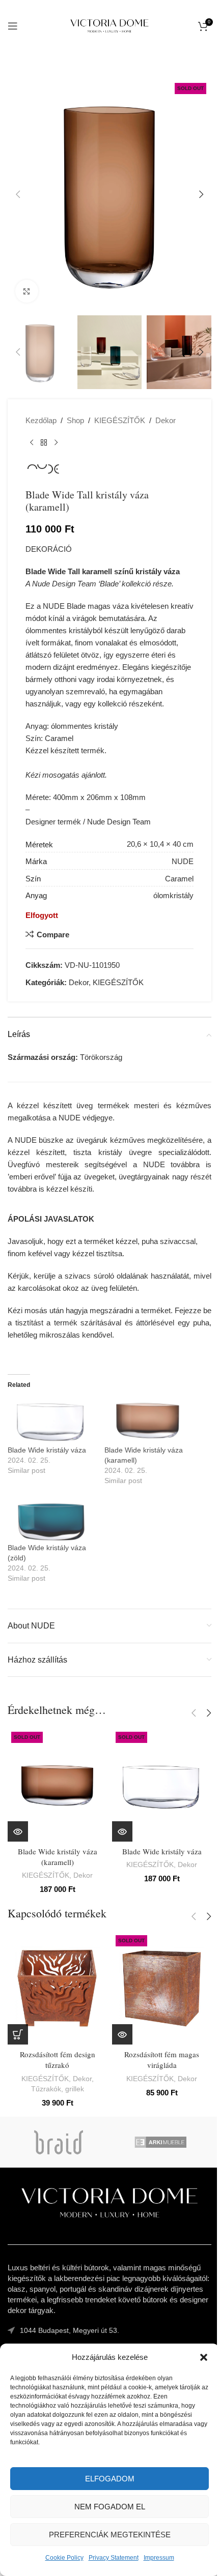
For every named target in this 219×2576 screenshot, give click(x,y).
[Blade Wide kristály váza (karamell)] (148, 1420)
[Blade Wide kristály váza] (51, 1420)
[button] (204, 2357)
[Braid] (59, 2142)
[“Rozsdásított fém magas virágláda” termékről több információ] (122, 2034)
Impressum (159, 2558)
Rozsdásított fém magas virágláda (162, 2060)
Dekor (166, 420)
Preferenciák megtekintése (110, 2535)
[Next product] (56, 443)
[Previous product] (32, 443)
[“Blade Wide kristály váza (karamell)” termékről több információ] (18, 1831)
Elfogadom (110, 2479)
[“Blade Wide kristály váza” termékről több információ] (122, 1831)
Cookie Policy (64, 2558)
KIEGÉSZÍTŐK (120, 420)
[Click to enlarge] (27, 291)
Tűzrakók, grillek (58, 2089)
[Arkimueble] (160, 2142)
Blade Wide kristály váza (47, 1450)
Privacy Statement (114, 2558)
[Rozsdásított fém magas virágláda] (162, 1988)
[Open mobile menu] (13, 26)
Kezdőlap (41, 420)
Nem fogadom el (110, 2507)
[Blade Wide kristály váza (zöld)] (51, 1518)
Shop (75, 420)
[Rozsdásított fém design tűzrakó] (57, 1988)
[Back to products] (44, 443)
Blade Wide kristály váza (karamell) (58, 1857)
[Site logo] (110, 25)
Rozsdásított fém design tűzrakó (58, 2060)
